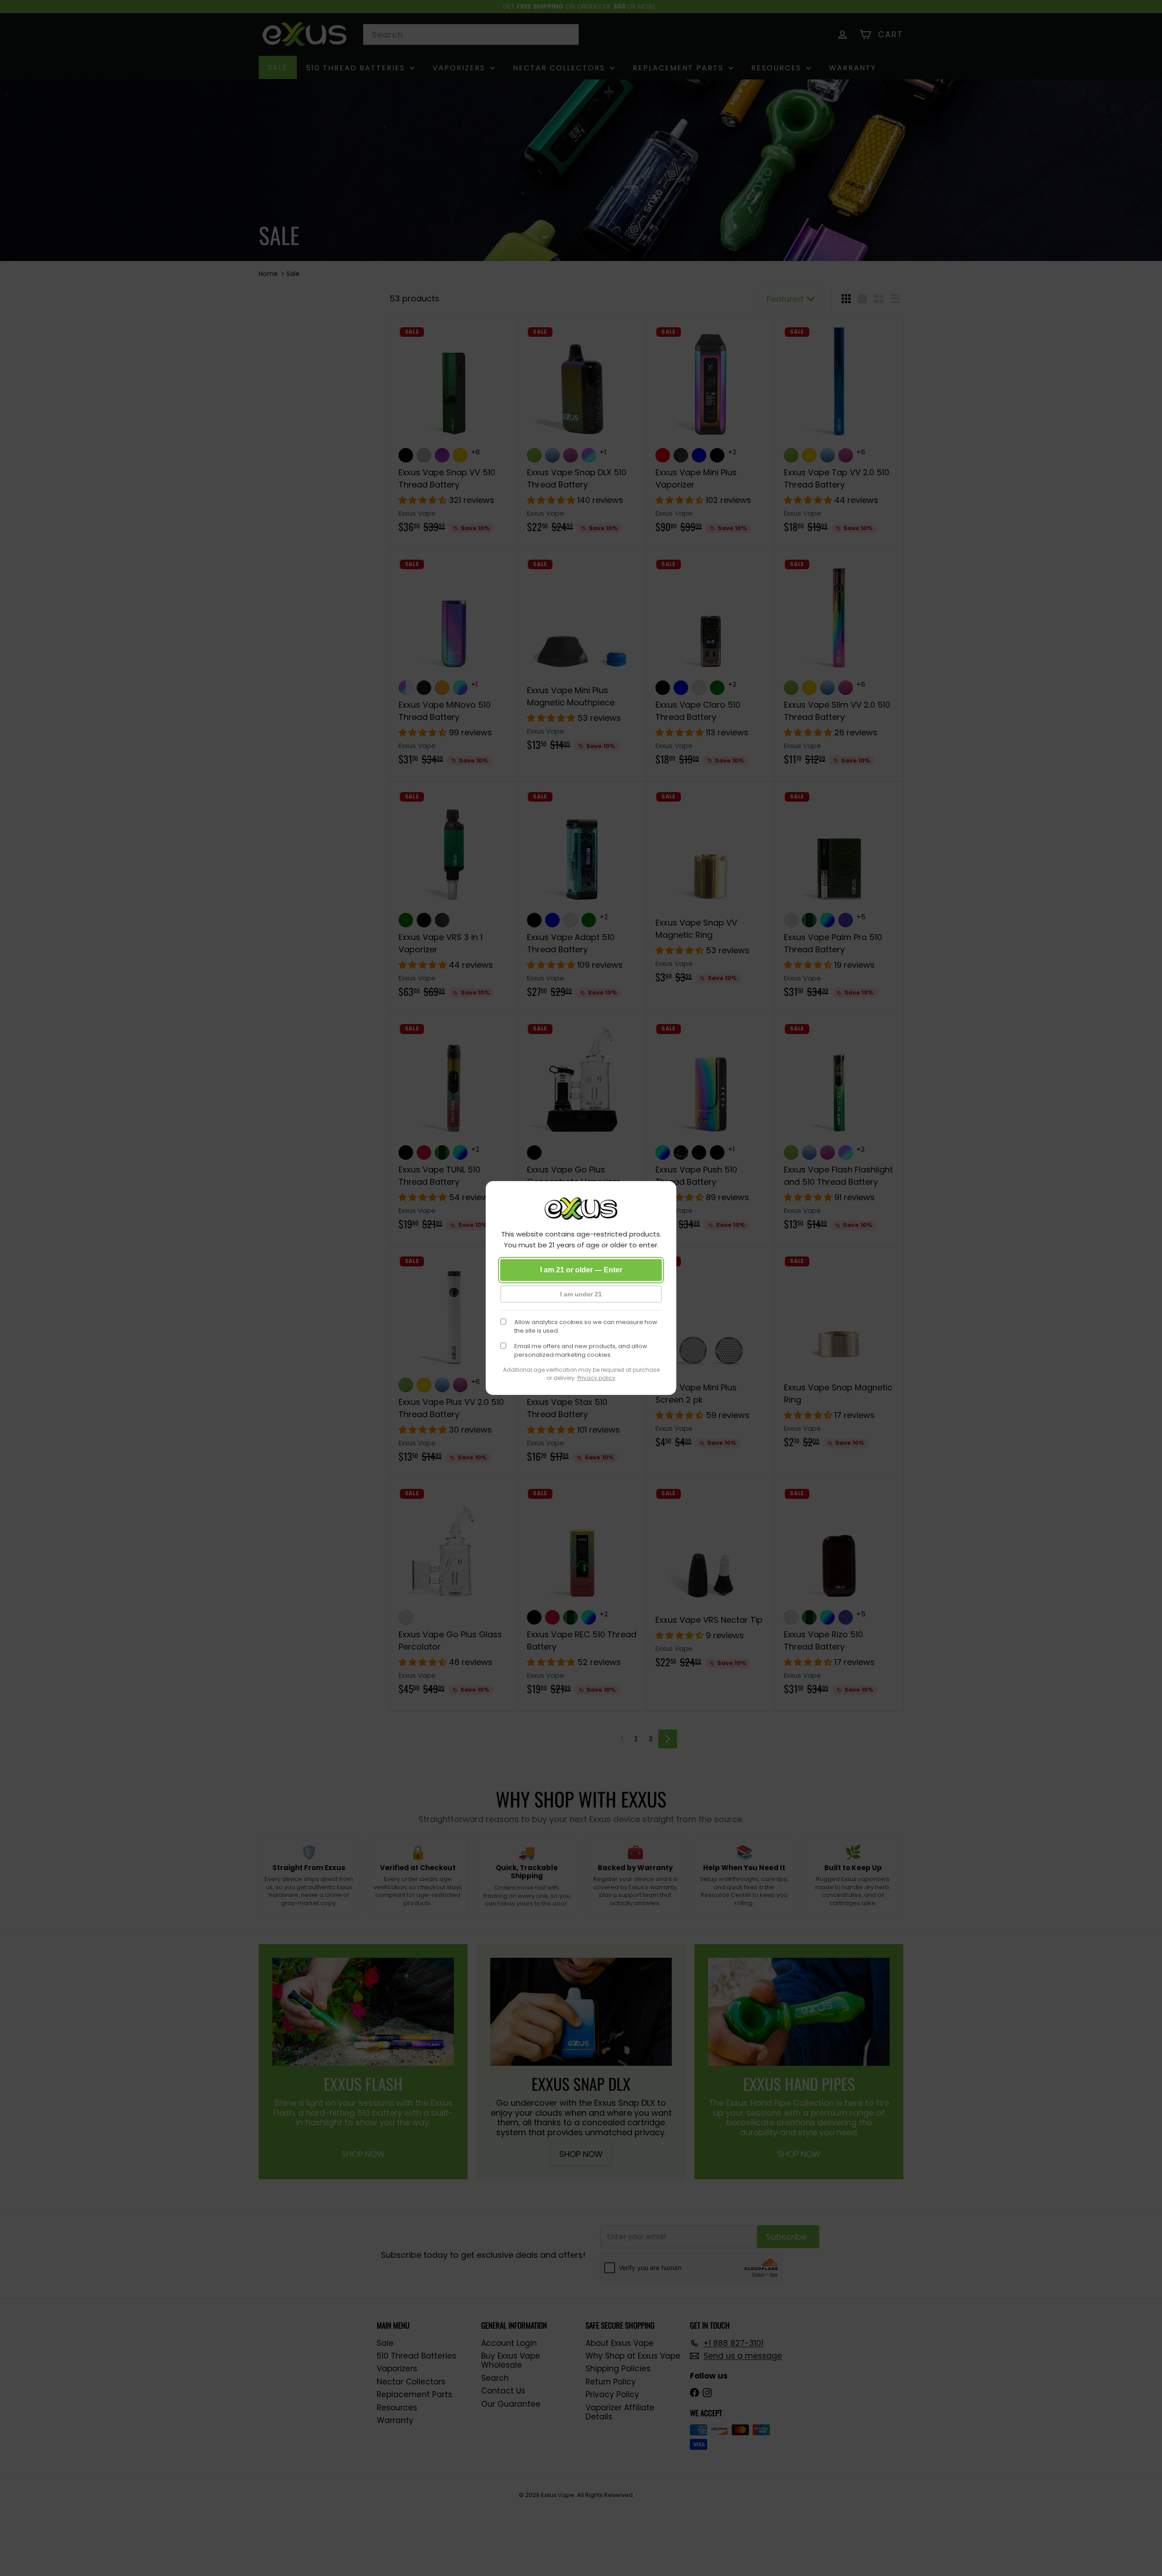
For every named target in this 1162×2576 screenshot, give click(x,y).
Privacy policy (596, 1378)
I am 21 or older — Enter (581, 1270)
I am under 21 (581, 1294)
